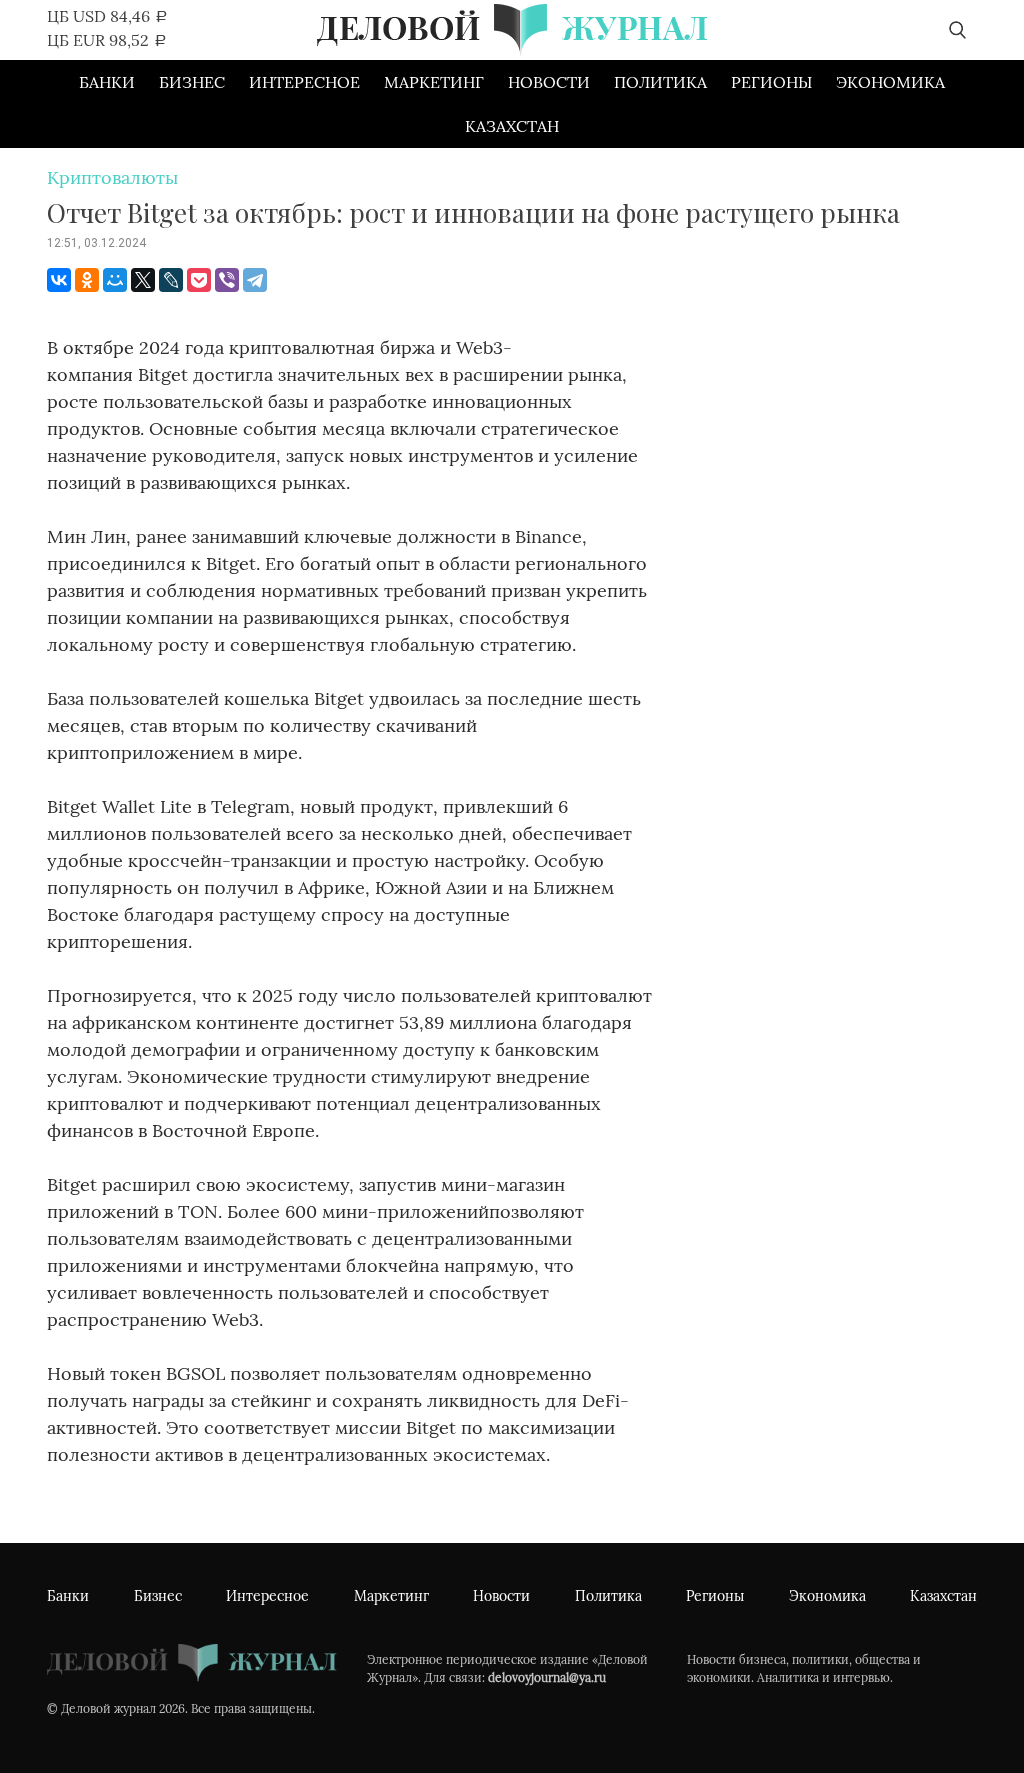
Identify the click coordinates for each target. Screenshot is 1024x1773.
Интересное (304, 82)
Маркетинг (434, 82)
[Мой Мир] (115, 280)
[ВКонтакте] (59, 280)
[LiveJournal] (171, 280)
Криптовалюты (112, 177)
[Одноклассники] (87, 280)
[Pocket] (199, 280)
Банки (107, 82)
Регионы (771, 82)
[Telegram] (255, 280)
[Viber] (227, 280)
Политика (660, 82)
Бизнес (192, 82)
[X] (143, 280)
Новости (549, 82)
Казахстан (512, 126)
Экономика (890, 82)
